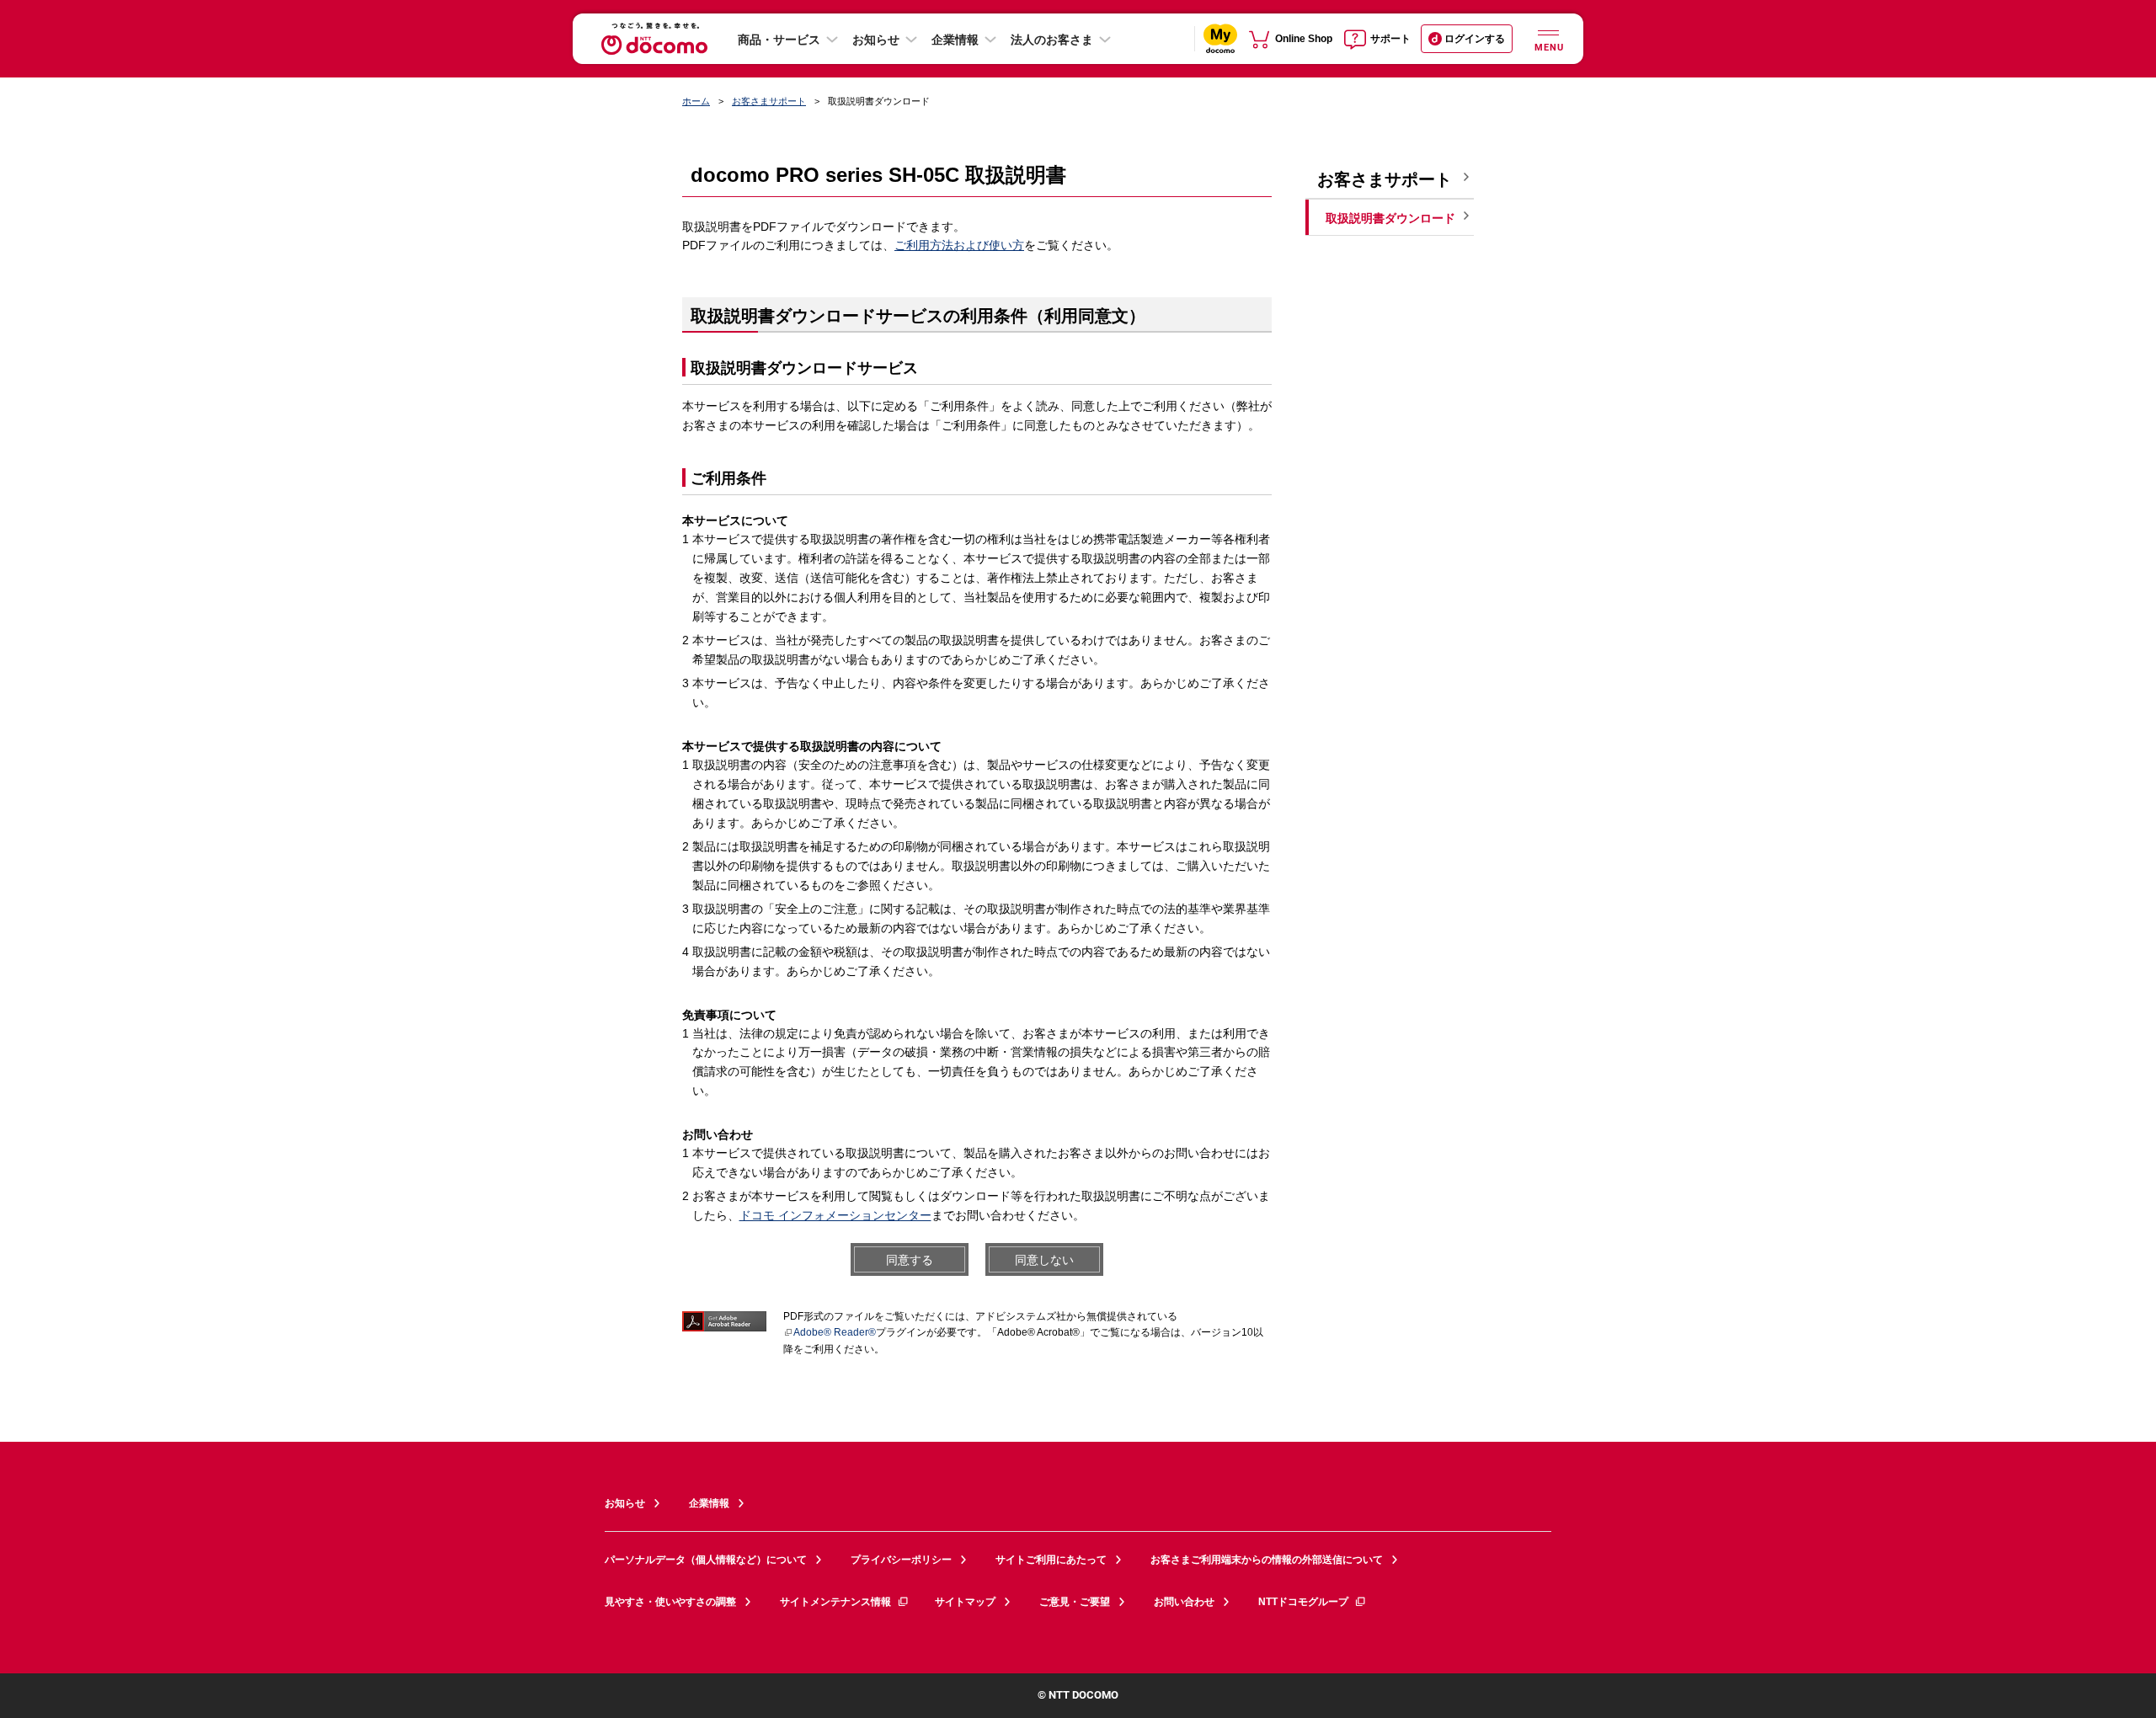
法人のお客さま (1052, 40)
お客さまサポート (769, 101)
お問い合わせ (1184, 1602)
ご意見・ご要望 (1075, 1602)
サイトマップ (965, 1602)
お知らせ (876, 40)
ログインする (1475, 39)
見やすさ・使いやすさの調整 (670, 1602)
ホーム (696, 101)
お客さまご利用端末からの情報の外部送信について (1267, 1560)
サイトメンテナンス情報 (835, 1602)
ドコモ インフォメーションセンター (835, 1215)
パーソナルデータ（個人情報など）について (706, 1560)
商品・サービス (779, 40)
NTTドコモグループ (1303, 1602)
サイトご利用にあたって (1051, 1560)
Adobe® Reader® (835, 1332)
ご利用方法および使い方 (959, 245)
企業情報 (955, 40)
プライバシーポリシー (901, 1560)
